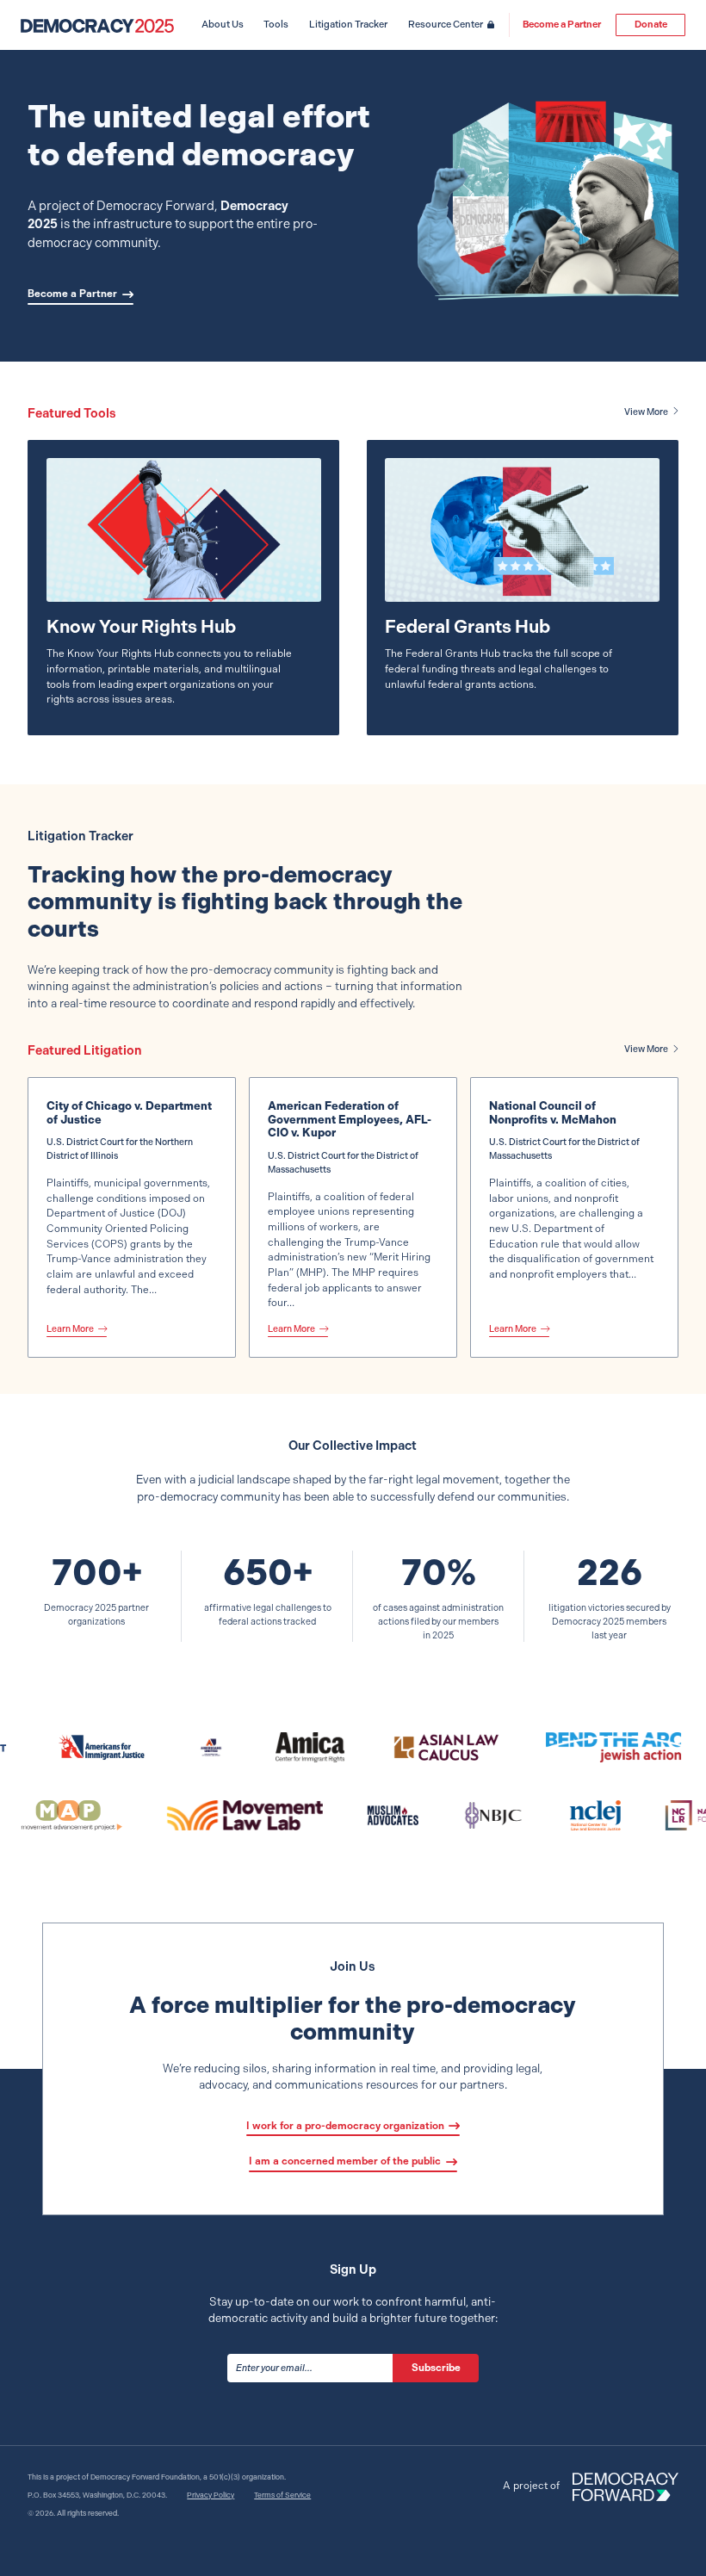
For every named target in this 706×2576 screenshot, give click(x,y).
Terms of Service (282, 2495)
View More (646, 412)
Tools (276, 25)
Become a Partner (562, 25)
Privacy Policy (211, 2495)
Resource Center (446, 25)
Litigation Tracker (348, 25)
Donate (651, 25)
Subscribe (436, 2368)
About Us (223, 25)
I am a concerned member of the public (345, 2161)
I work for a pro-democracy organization (345, 2126)
